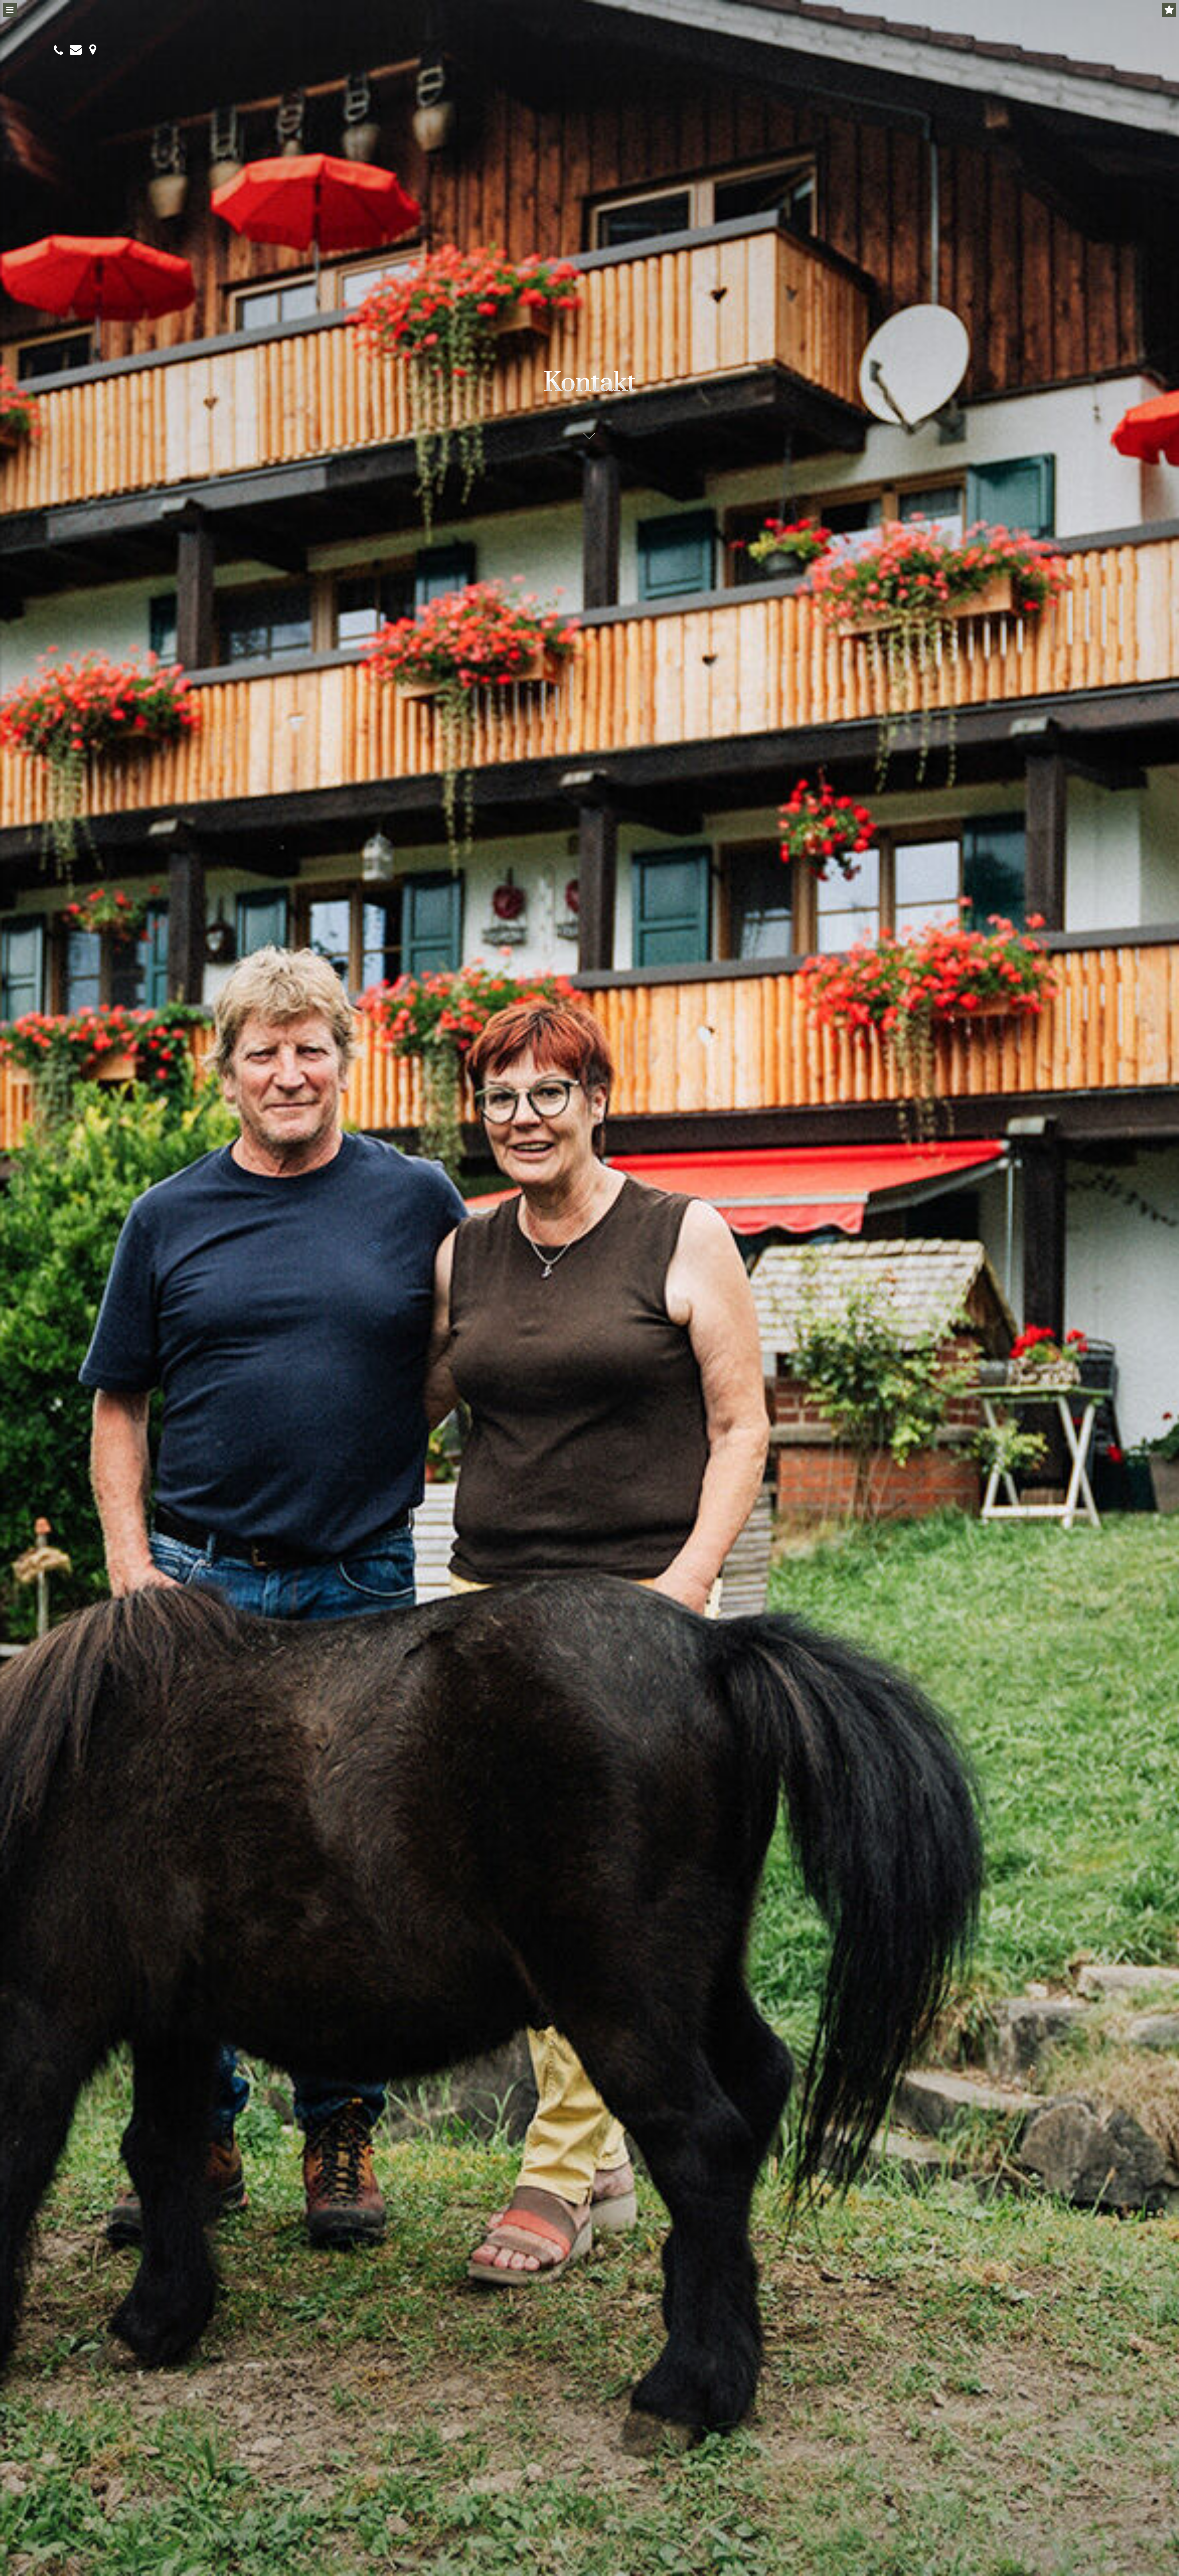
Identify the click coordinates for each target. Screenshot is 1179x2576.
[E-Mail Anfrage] (74, 50)
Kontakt (590, 383)
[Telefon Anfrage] (58, 50)
